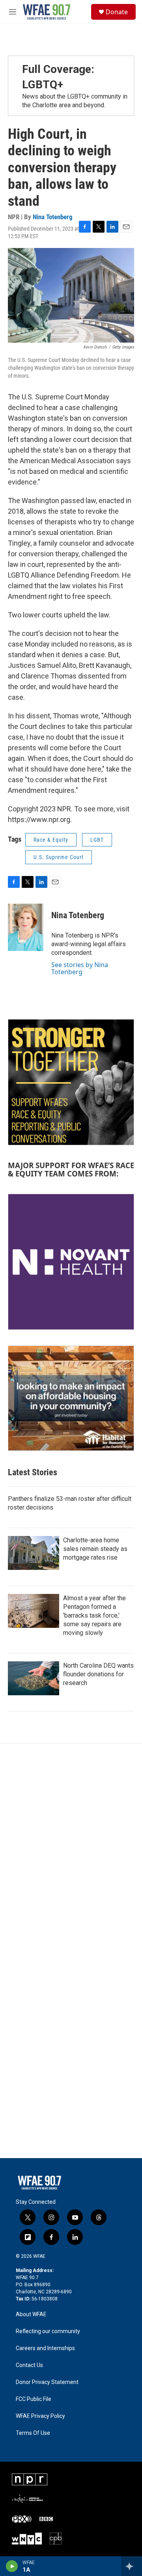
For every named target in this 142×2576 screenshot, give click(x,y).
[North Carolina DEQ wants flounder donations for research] (34, 1678)
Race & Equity (51, 840)
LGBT (97, 840)
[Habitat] (71, 1398)
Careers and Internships (45, 2348)
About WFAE (31, 2314)
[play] (12, 2566)
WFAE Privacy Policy (40, 2416)
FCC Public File (34, 2399)
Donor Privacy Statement (47, 2382)
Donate (117, 12)
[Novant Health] (71, 1262)
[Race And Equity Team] (71, 1082)
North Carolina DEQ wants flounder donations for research (98, 1674)
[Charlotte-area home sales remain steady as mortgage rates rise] (34, 1553)
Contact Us (29, 2365)
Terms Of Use (33, 2433)
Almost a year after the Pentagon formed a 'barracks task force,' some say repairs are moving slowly (94, 1615)
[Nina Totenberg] (26, 927)
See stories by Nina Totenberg (80, 968)
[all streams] (132, 2566)
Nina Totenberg (53, 217)
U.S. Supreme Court (59, 857)
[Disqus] (71, 1850)
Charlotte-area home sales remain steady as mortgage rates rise (95, 1549)
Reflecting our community (48, 2331)
